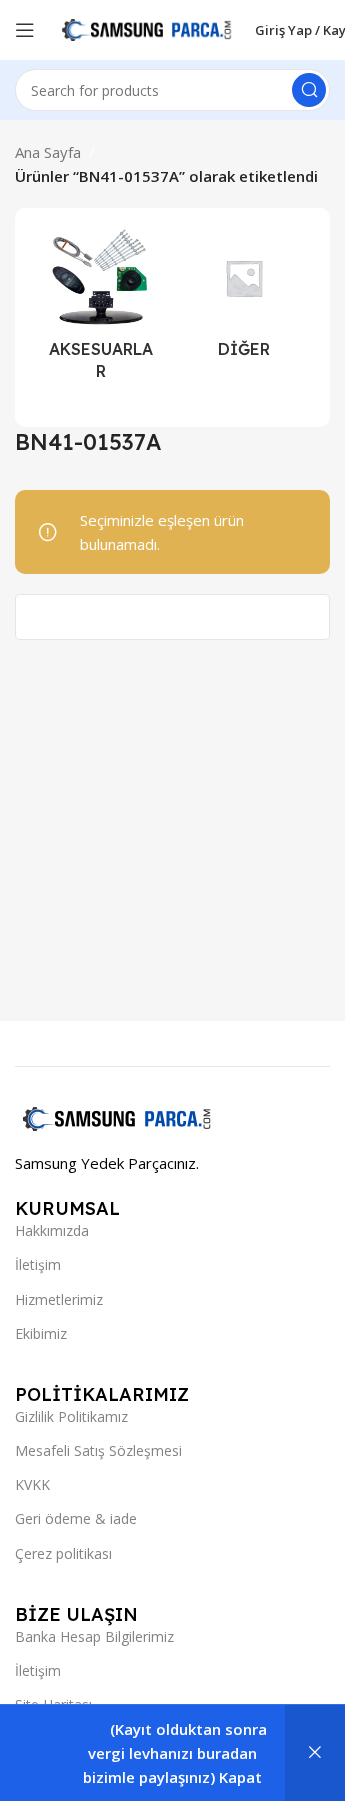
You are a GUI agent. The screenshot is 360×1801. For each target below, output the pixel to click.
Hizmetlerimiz (59, 1299)
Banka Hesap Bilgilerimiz (94, 1636)
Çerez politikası (63, 1553)
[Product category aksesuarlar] (101, 310)
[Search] (309, 90)
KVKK (32, 1484)
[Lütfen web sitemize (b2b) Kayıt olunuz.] (315, 1753)
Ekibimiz (41, 1333)
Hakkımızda (52, 1230)
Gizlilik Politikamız (71, 1416)
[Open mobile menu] (25, 30)
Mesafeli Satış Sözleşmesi (98, 1450)
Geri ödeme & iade (76, 1518)
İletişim (38, 1264)
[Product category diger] (244, 299)
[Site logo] (145, 28)
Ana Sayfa (48, 152)
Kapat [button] (240, 1777)
